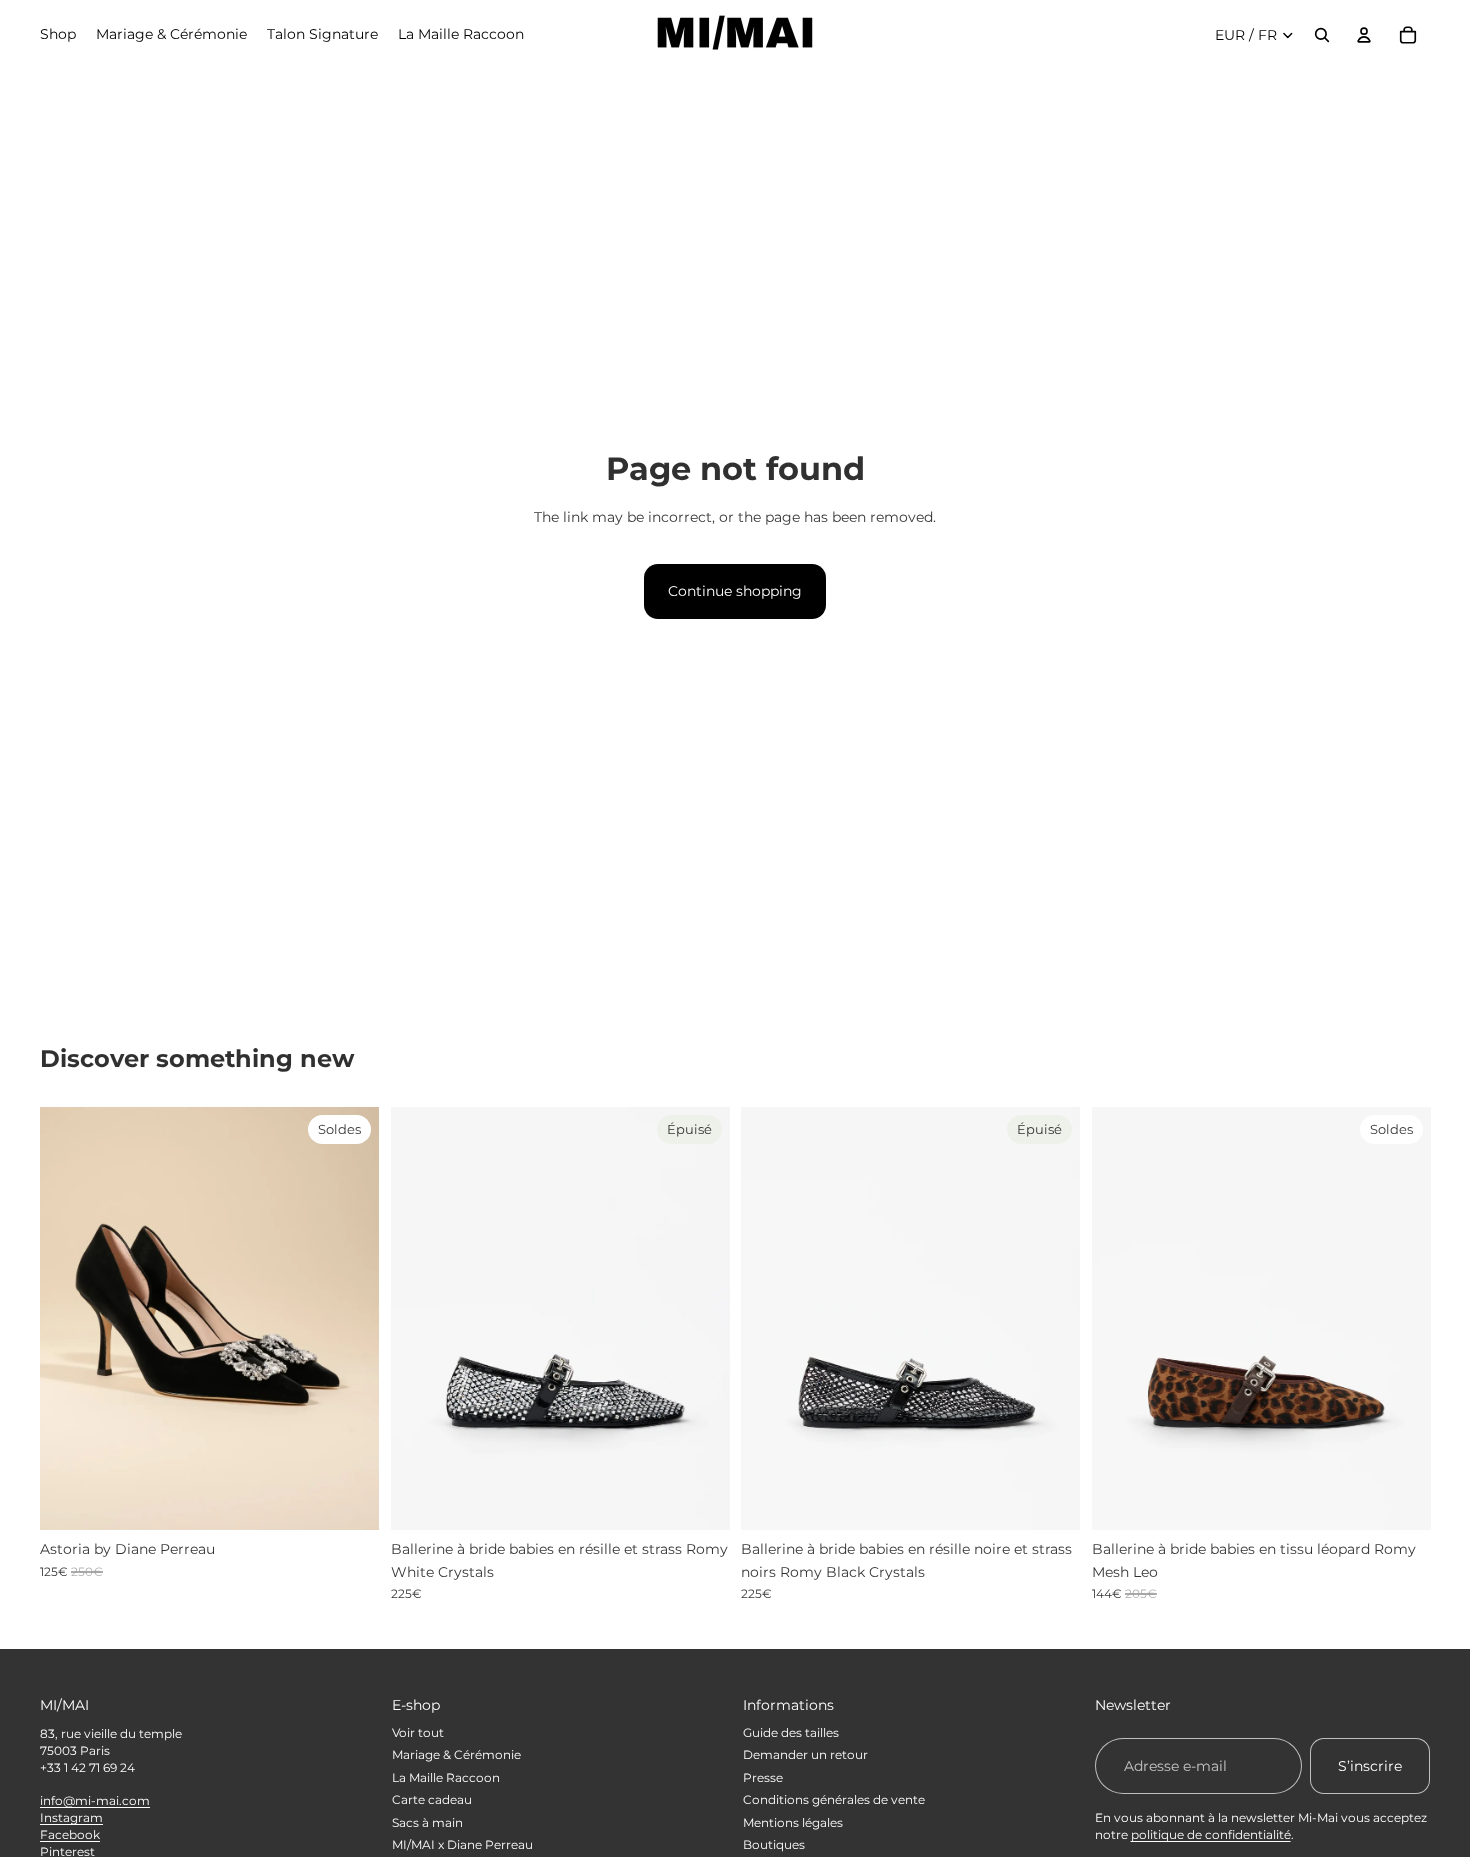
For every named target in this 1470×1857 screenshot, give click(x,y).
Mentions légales (793, 1822)
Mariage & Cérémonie (456, 1754)
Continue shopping (735, 591)
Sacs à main (427, 1822)
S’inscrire (1370, 1766)
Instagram (71, 1817)
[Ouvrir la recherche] (1322, 35)
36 (130, 1514)
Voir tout (418, 1732)
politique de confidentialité (1211, 1834)
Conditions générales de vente (834, 1799)
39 (1298, 1514)
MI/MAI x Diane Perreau (462, 1844)
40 (1338, 1514)
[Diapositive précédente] (70, 1318)
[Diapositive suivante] (349, 1318)
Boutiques (774, 1844)
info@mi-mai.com (95, 1800)
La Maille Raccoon (446, 1777)
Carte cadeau (432, 1799)
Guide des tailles (791, 1732)
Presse (763, 1777)
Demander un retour (805, 1754)
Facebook (70, 1834)
